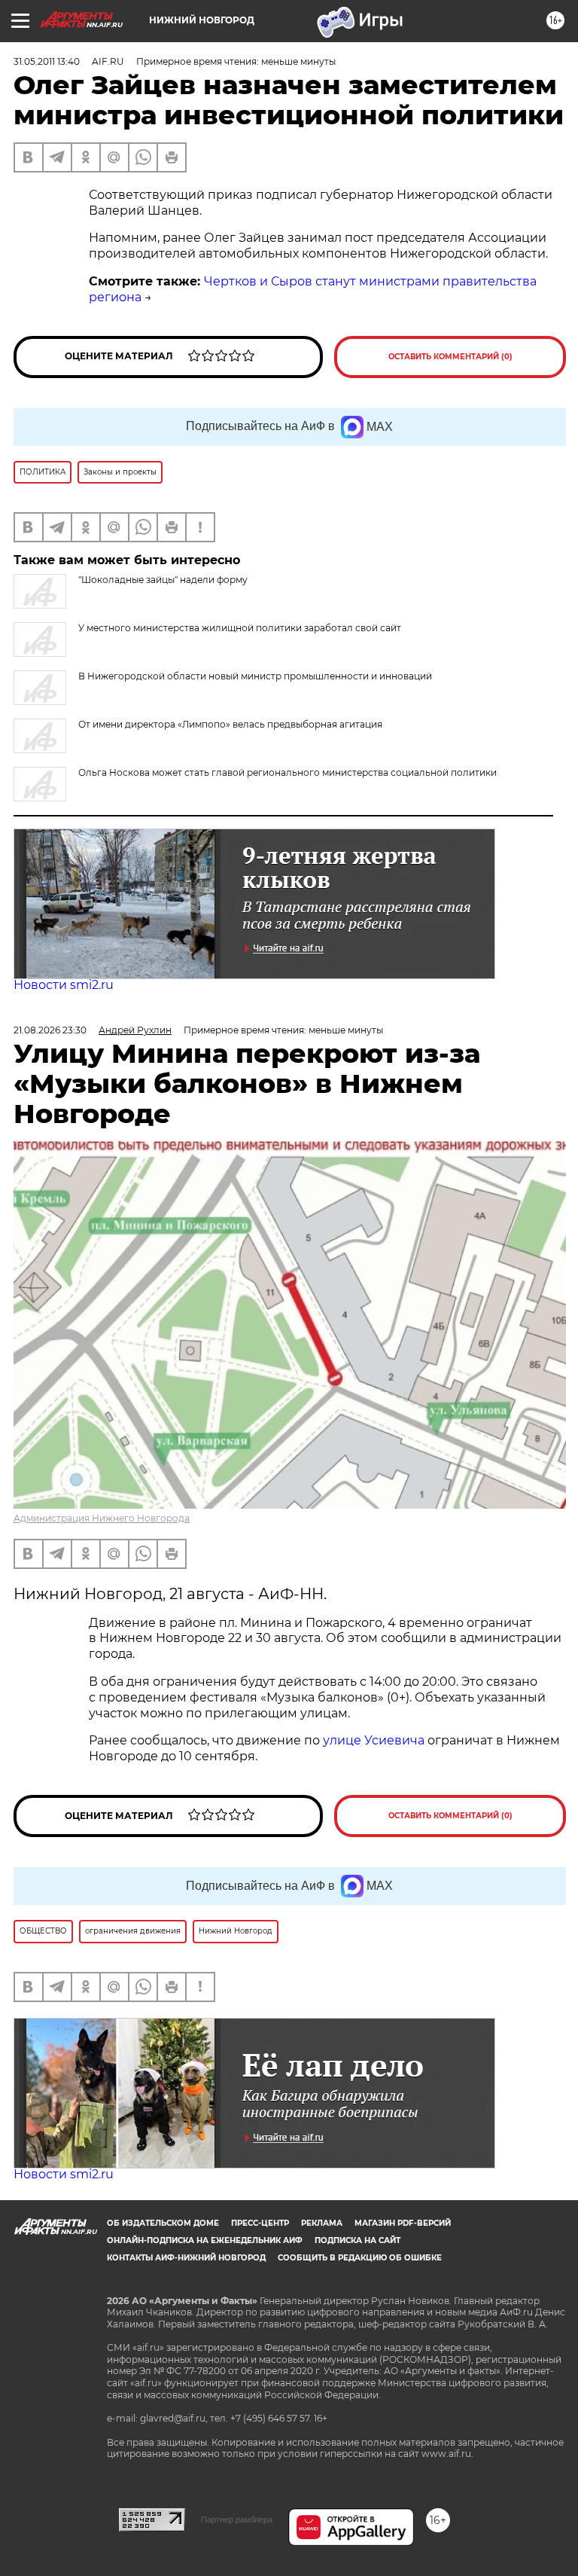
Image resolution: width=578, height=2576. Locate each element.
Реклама (322, 2223)
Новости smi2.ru (64, 985)
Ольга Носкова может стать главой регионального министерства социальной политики (287, 772)
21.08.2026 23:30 (50, 1030)
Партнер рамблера (237, 2520)
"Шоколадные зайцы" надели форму (163, 580)
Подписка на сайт (357, 2240)
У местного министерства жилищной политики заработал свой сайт (240, 628)
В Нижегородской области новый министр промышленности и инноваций (255, 676)
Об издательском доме (163, 2223)
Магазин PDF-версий (403, 2223)
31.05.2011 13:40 (47, 61)
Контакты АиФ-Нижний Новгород (186, 2258)
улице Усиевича (372, 1740)
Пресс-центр (260, 2223)
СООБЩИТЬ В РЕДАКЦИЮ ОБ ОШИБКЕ (360, 2258)
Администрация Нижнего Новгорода (102, 1518)
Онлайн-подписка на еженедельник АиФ (205, 2240)
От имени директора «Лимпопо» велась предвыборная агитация (230, 724)
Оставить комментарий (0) (450, 357)
